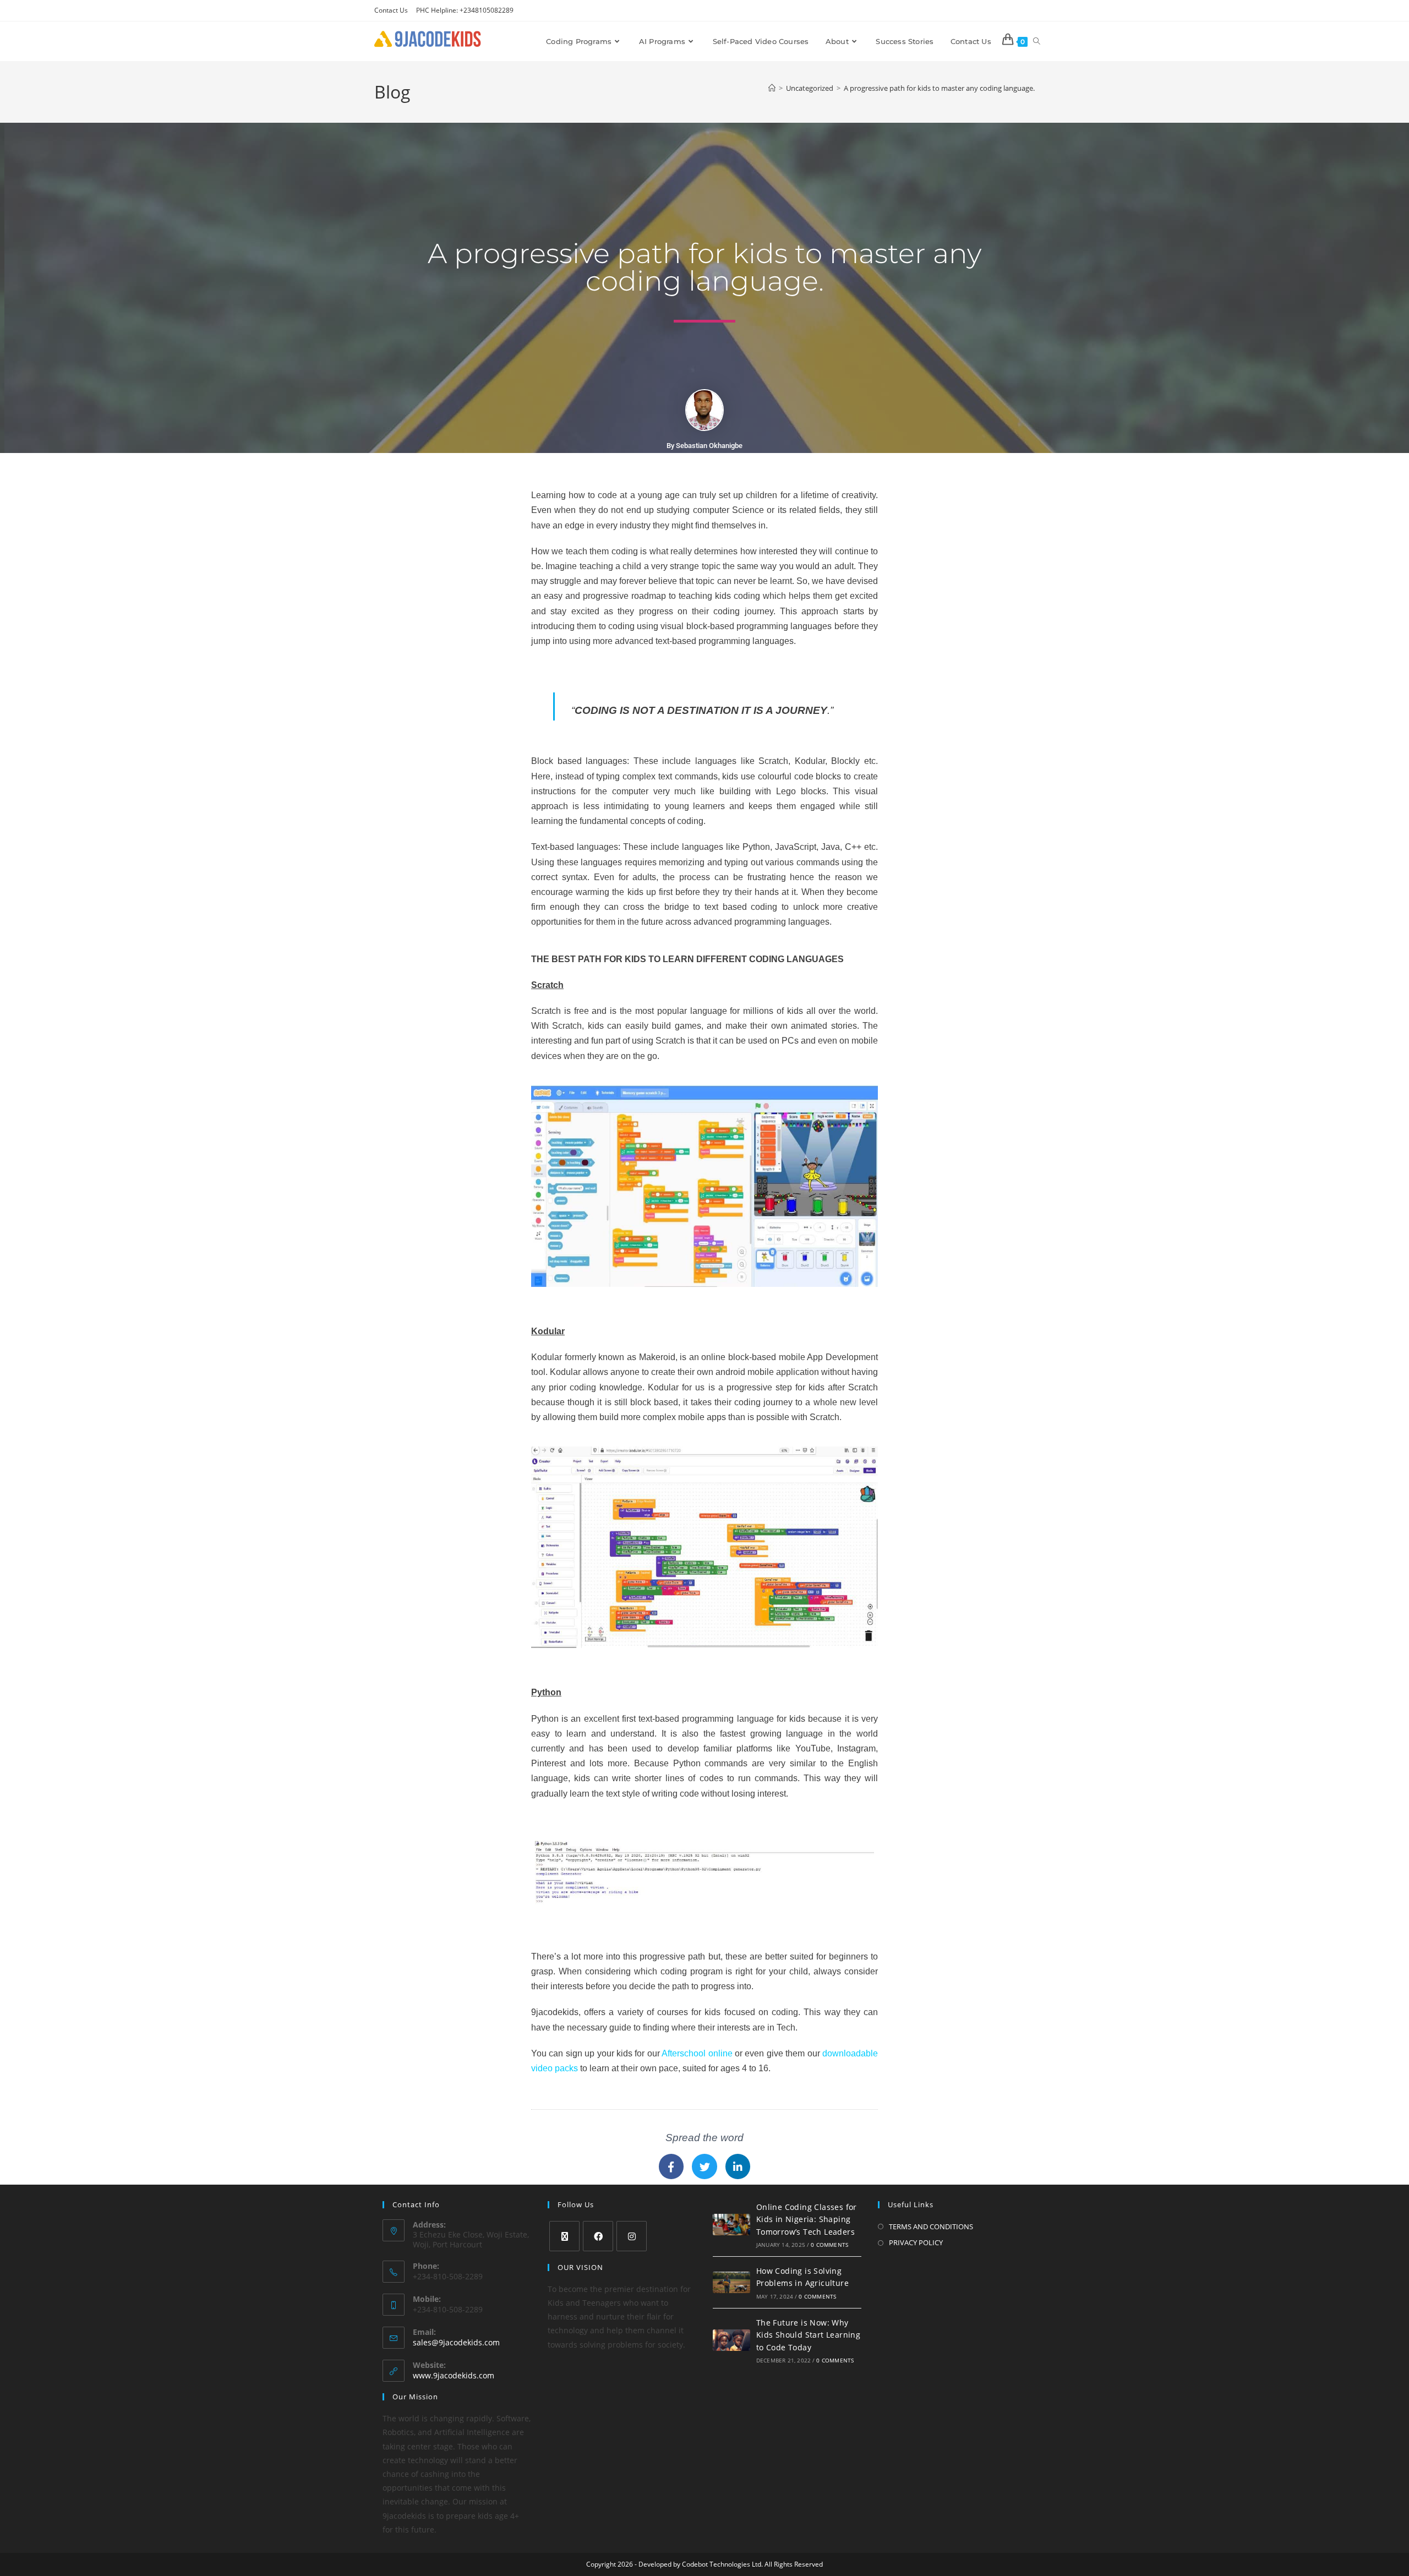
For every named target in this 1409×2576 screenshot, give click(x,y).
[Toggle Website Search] (1037, 41)
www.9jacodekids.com (454, 2375)
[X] (564, 2236)
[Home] (772, 88)
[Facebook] (671, 2166)
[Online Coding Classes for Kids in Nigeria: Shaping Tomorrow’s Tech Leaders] (731, 2224)
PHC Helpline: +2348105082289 (465, 10)
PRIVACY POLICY (916, 2242)
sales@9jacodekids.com (456, 2342)
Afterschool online (697, 2053)
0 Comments (829, 2245)
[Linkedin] (738, 2166)
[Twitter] (704, 2166)
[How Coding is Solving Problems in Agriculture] (731, 2282)
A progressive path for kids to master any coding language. (939, 88)
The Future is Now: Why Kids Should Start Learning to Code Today (808, 2335)
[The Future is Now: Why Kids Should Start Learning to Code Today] (731, 2340)
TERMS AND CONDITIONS (931, 2226)
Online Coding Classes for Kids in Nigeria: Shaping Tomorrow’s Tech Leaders (807, 2219)
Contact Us (391, 10)
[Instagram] (632, 2236)
